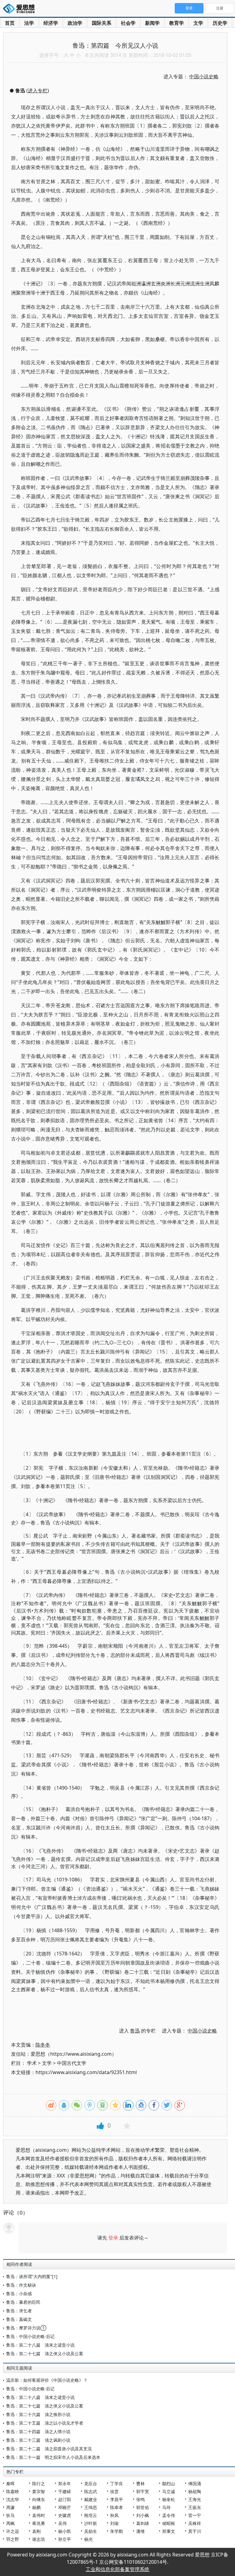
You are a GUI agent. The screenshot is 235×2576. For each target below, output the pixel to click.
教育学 (177, 23)
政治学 (75, 23)
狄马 (10, 2515)
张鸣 (140, 2499)
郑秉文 (169, 2531)
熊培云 (91, 2515)
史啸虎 (65, 2515)
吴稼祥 (195, 2523)
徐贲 (114, 2491)
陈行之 (39, 2483)
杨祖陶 (195, 2491)
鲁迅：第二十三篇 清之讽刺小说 (38, 2440)
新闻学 (152, 23)
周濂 (10, 2507)
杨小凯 (65, 2531)
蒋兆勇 (39, 2523)
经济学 (51, 23)
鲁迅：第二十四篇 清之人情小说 (38, 2431)
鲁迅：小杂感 (19, 2294)
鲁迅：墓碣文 (19, 2319)
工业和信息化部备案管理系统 (117, 2569)
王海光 (195, 2499)
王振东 (195, 2507)
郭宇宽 (143, 2491)
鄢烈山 (169, 2483)
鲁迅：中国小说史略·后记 (30, 2336)
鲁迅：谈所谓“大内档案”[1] (32, 2276)
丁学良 (117, 2483)
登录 (113, 2238)
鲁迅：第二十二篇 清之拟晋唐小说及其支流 (49, 2449)
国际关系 (102, 23)
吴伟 (62, 2523)
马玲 (166, 2507)
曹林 (140, 2483)
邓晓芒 (65, 2507)
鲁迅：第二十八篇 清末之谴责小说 (40, 2345)
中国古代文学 (72, 2063)
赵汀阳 (65, 2499)
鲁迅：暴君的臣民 (23, 2302)
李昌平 (117, 2499)
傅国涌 (195, 2483)
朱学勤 (117, 2531)
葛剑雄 (143, 2523)
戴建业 (91, 2499)
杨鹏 (36, 2507)
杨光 (88, 2539)
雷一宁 (195, 2515)
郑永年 (65, 2483)
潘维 (140, 2531)
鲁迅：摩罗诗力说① (26, 2328)
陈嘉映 (13, 2491)
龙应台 (91, 2483)
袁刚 (36, 2531)
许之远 (13, 2531)
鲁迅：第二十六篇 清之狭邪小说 (38, 2414)
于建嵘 (65, 2491)
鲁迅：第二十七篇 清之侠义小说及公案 (45, 2353)
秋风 (114, 2515)
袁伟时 (39, 2515)
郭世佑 (143, 2507)
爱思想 (21, 9)
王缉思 (91, 2507)
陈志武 (91, 2491)
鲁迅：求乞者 (19, 2311)
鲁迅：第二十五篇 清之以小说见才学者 (45, 2423)
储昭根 (169, 2523)
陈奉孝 (117, 2507)
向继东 (39, 2499)
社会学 (128, 23)
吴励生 (91, 2531)
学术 (32, 2063)
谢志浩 (39, 2539)
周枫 (10, 2523)
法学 (29, 23)
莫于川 (195, 2531)
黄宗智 (39, 2491)
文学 (198, 23)
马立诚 (169, 2491)
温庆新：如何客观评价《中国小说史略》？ (47, 2380)
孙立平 (65, 2539)
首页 (10, 23)
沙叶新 (91, 2523)
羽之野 (13, 2539)
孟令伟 (169, 2515)
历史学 (220, 23)
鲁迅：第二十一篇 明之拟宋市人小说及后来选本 (53, 2457)
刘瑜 (114, 2523)
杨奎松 (169, 2499)
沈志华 (13, 2499)
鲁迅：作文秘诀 (21, 2285)
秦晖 (10, 2483)
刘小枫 (143, 2515)
